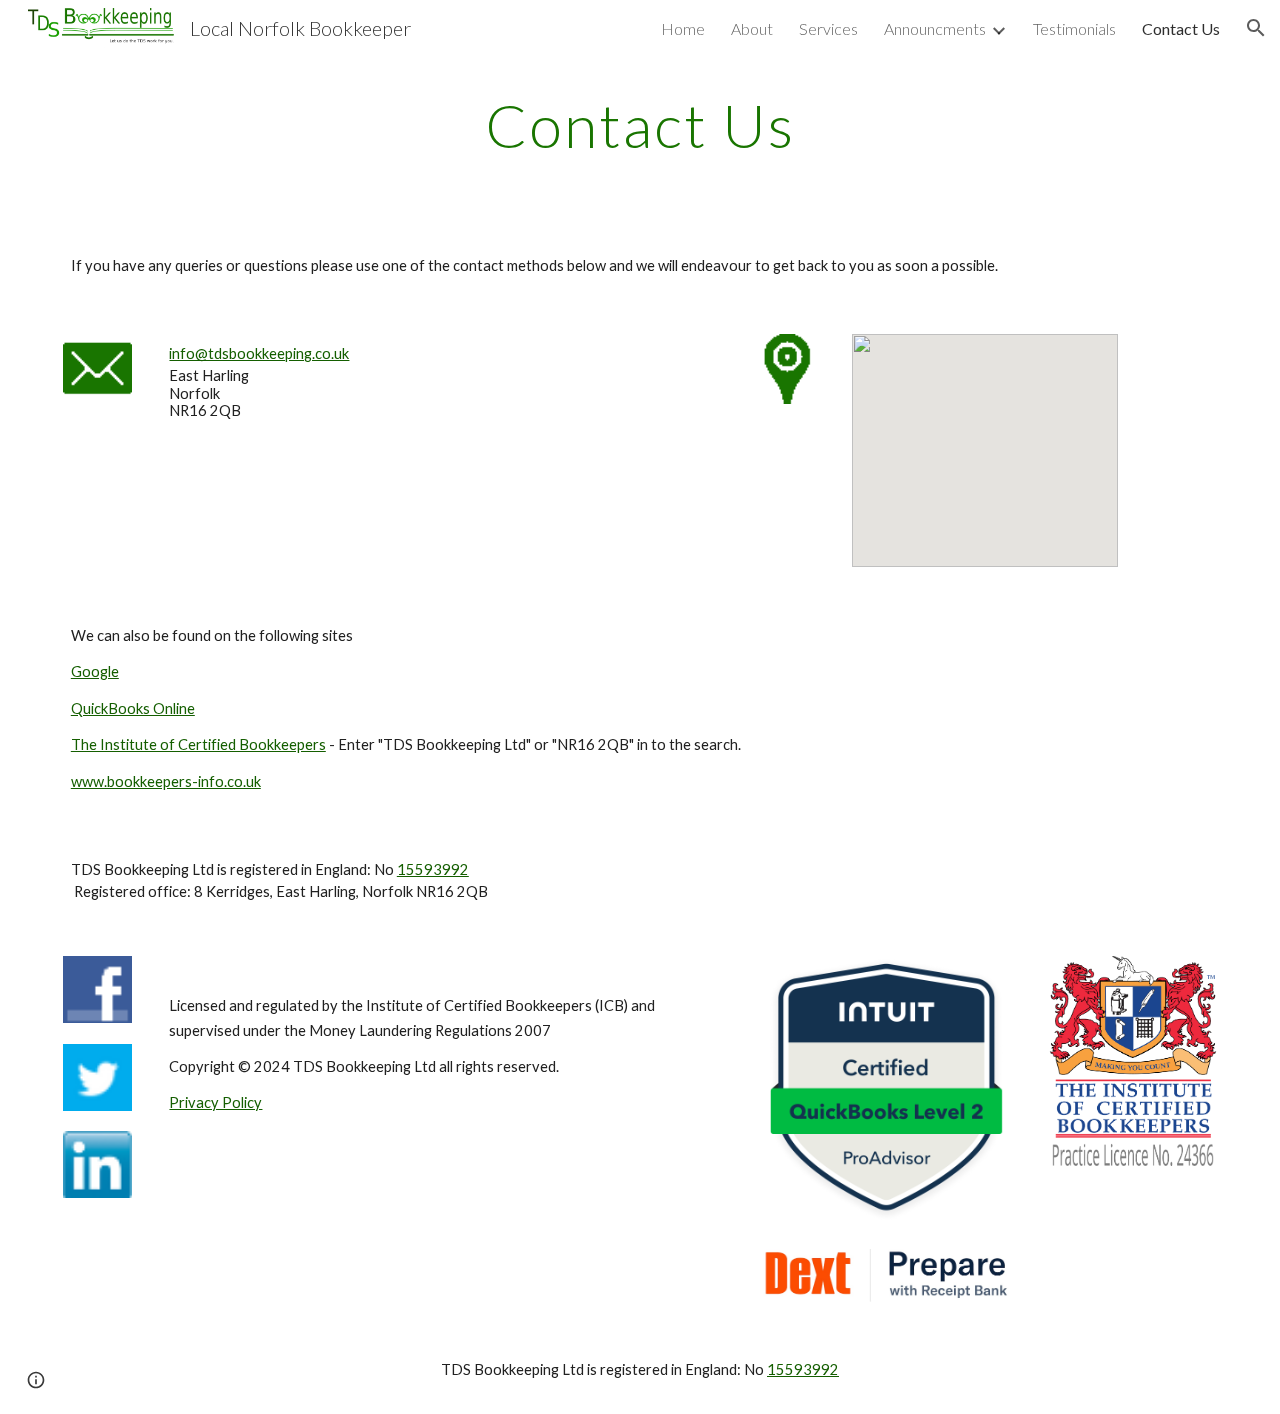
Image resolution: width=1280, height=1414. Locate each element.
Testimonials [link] (1074, 28)
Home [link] (683, 28)
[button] (1256, 28)
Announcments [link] (935, 28)
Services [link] (828, 28)
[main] (640, 125)
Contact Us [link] (1181, 28)
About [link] (752, 28)
